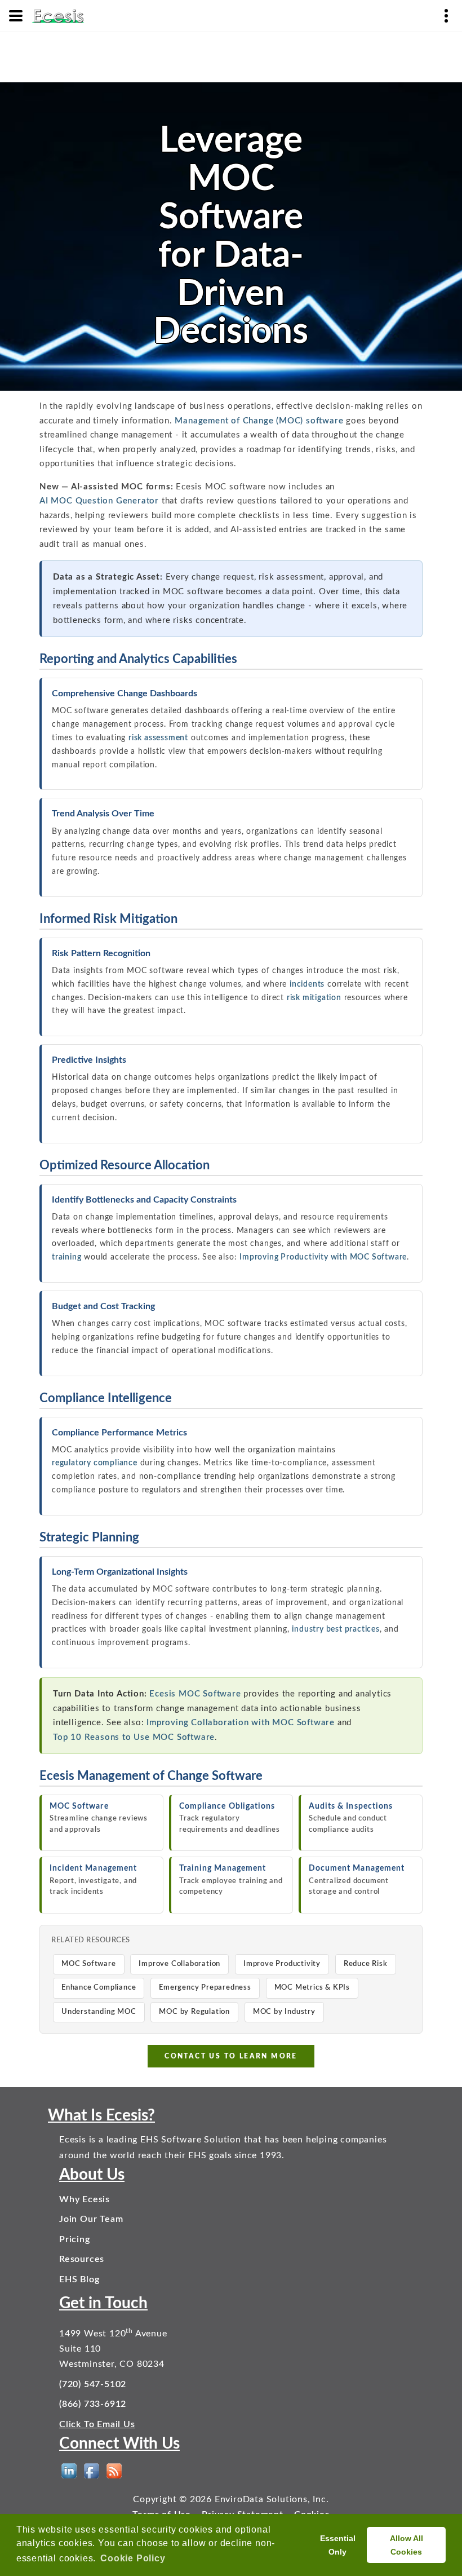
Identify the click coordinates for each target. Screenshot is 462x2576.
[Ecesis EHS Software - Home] (58, 15)
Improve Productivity (282, 1964)
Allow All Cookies (407, 2545)
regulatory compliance (95, 1463)
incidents (307, 984)
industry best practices (336, 1629)
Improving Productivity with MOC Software (323, 1257)
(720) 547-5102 (93, 2384)
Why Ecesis (85, 2199)
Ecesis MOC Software (195, 1694)
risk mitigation (314, 998)
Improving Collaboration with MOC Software (241, 1723)
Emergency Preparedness (205, 1988)
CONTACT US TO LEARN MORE (231, 2056)
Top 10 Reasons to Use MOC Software (134, 1737)
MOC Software (89, 1964)
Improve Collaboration (179, 1964)
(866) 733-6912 (93, 2404)
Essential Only (338, 2545)
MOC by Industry (284, 2012)
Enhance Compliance (99, 1988)
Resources (82, 2259)
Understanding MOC (99, 2012)
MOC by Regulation (194, 2012)
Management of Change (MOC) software (259, 421)
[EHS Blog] (114, 2471)
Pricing (75, 2239)
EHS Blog (79, 2279)
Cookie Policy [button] (133, 2558)
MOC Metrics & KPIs (312, 1988)
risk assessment (158, 738)
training (66, 1257)
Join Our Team (91, 2219)
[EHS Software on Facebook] (92, 2471)
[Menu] (16, 16)
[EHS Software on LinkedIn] (69, 2471)
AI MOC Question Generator (99, 501)
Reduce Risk (366, 1964)
